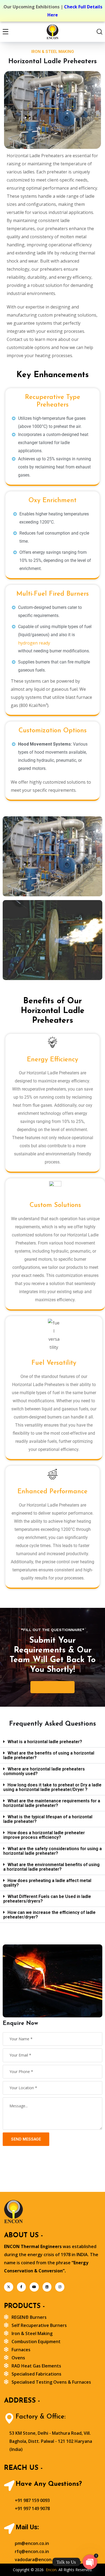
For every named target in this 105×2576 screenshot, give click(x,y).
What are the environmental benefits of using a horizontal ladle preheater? (51, 1867)
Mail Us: (27, 2527)
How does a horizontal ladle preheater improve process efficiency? (44, 1835)
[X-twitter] (9, 2287)
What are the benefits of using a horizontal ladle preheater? (49, 1755)
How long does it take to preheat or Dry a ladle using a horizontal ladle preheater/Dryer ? (52, 1787)
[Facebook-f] (22, 2287)
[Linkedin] (47, 2287)
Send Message (26, 2139)
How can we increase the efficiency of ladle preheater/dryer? (49, 1915)
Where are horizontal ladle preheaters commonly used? (44, 1771)
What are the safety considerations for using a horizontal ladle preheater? (52, 1851)
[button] (52, 1742)
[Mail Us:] (9, 2529)
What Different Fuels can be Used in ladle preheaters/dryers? (47, 1899)
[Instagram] (60, 2287)
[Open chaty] (90, 2562)
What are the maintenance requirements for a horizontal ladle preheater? (52, 1803)
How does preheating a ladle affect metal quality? (47, 1883)
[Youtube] (34, 2287)
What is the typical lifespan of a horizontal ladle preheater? (48, 1819)
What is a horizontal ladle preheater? (45, 1742)
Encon (51, 2570)
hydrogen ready (34, 643)
